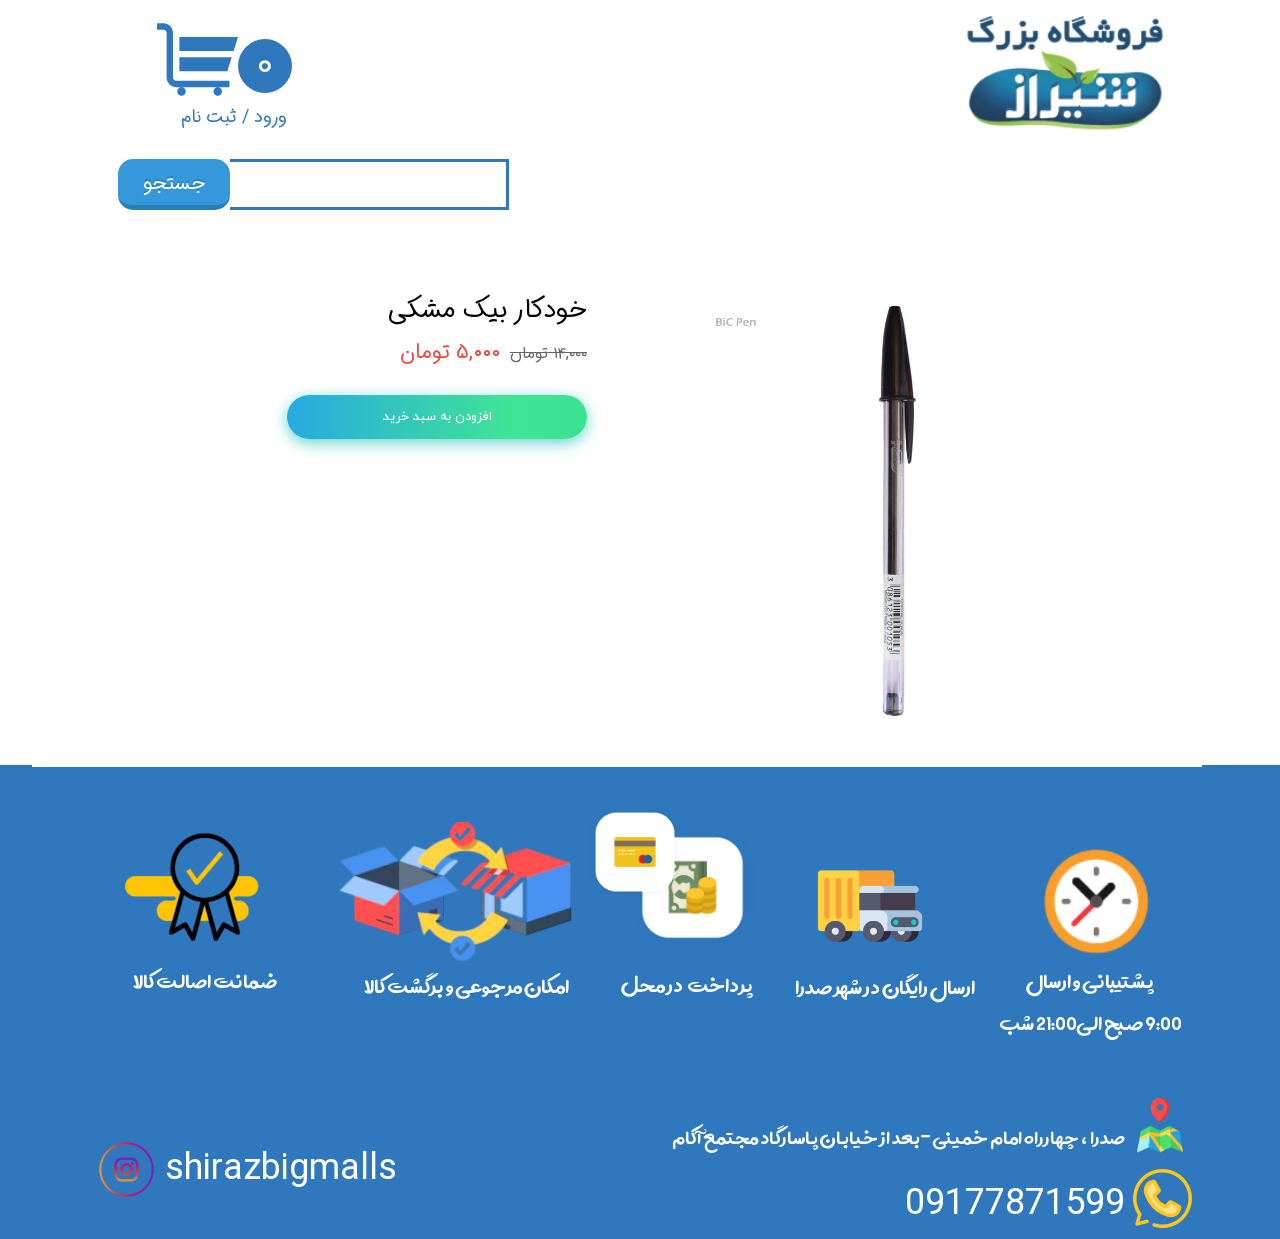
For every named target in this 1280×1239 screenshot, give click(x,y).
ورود (270, 117)
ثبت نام (209, 117)
